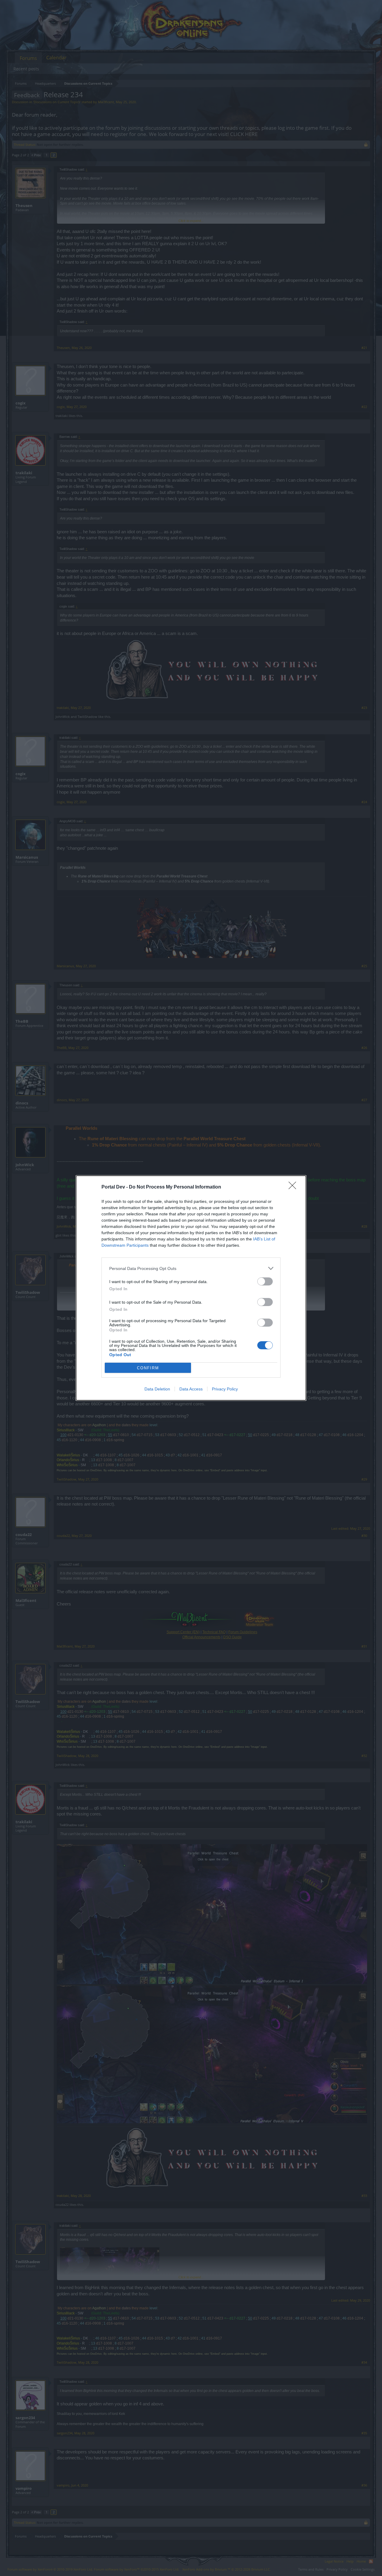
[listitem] (191, 1268)
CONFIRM (148, 1368)
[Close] (294, 1187)
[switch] (265, 1281)
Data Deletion (157, 1389)
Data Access (191, 1389)
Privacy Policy (225, 1389)
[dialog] (191, 1288)
